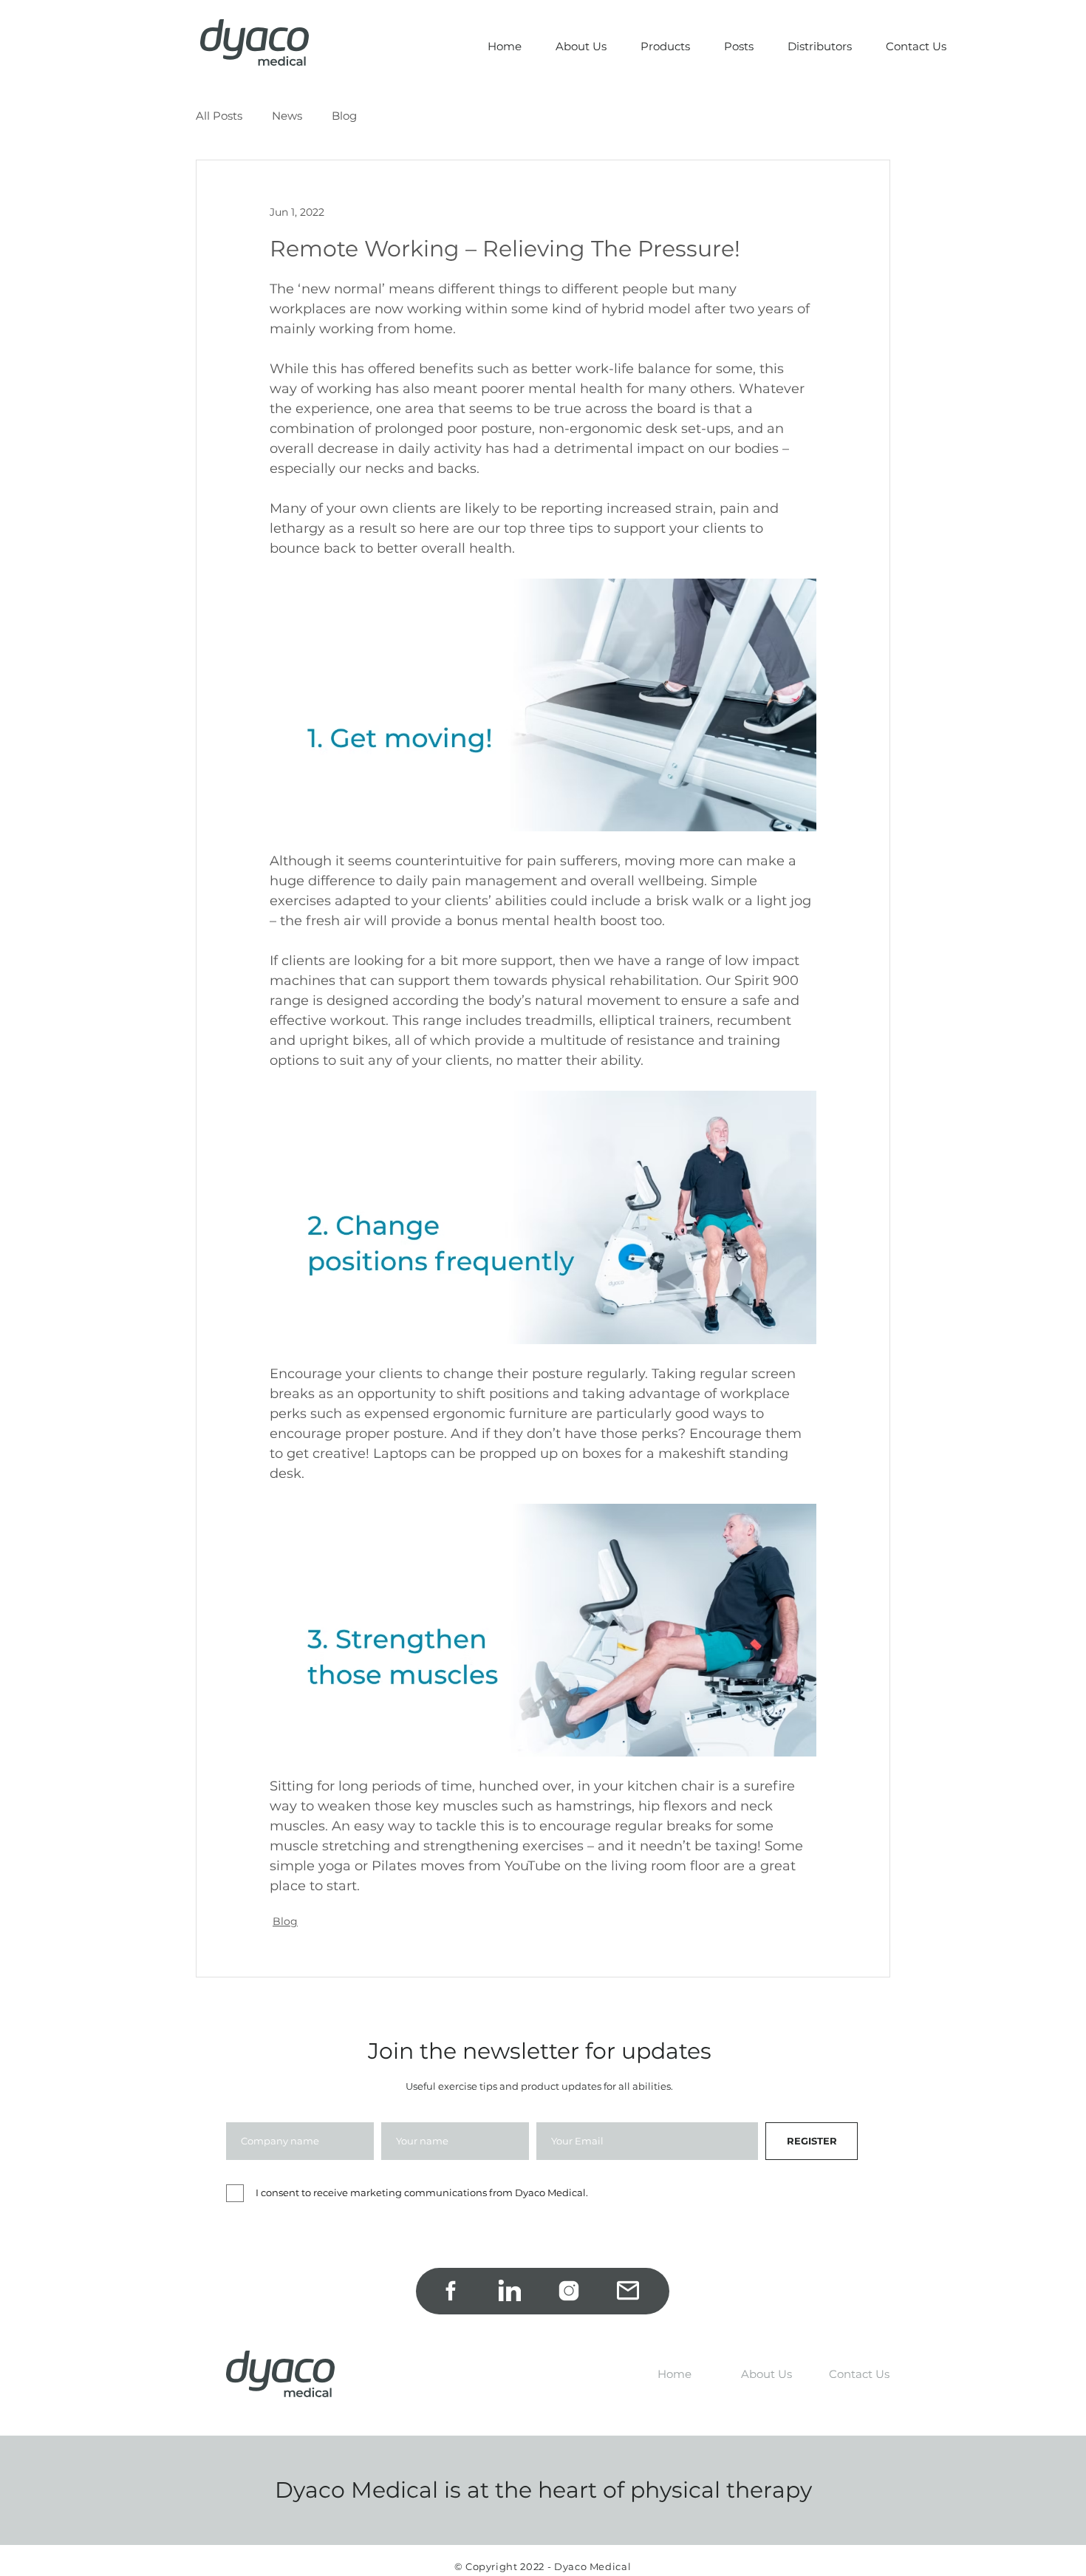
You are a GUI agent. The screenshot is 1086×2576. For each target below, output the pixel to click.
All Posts (219, 116)
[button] (666, 47)
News (287, 116)
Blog (344, 116)
